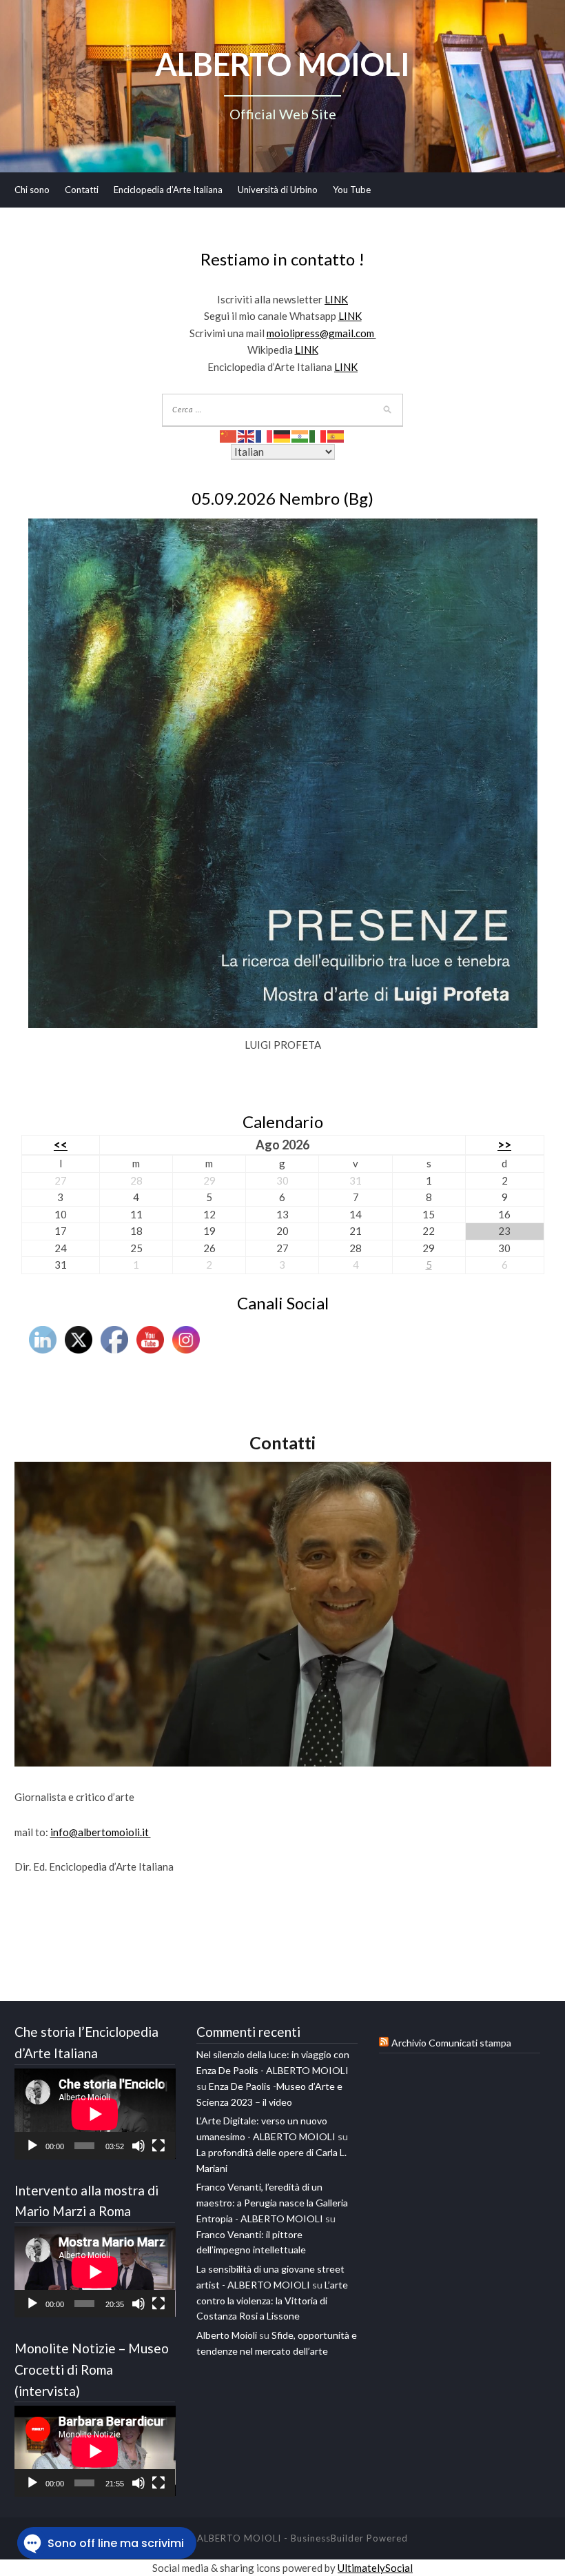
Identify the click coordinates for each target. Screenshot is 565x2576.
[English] (247, 435)
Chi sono (32, 190)
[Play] (32, 2146)
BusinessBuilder (327, 2538)
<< (61, 1145)
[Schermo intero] (158, 2146)
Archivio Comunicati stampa (451, 2043)
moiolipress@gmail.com (321, 333)
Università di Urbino (278, 190)
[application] (95, 2114)
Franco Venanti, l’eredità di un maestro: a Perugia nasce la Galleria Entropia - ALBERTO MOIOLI (272, 2203)
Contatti (82, 190)
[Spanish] (336, 435)
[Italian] (318, 435)
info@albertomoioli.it (101, 1832)
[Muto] (138, 2146)
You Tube (352, 190)
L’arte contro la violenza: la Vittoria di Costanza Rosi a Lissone (272, 2301)
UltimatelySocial (375, 2568)
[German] (282, 435)
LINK (336, 299)
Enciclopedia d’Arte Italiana (168, 190)
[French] (265, 435)
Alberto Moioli (227, 2335)
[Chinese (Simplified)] (229, 435)
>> (504, 1145)
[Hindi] (300, 435)
